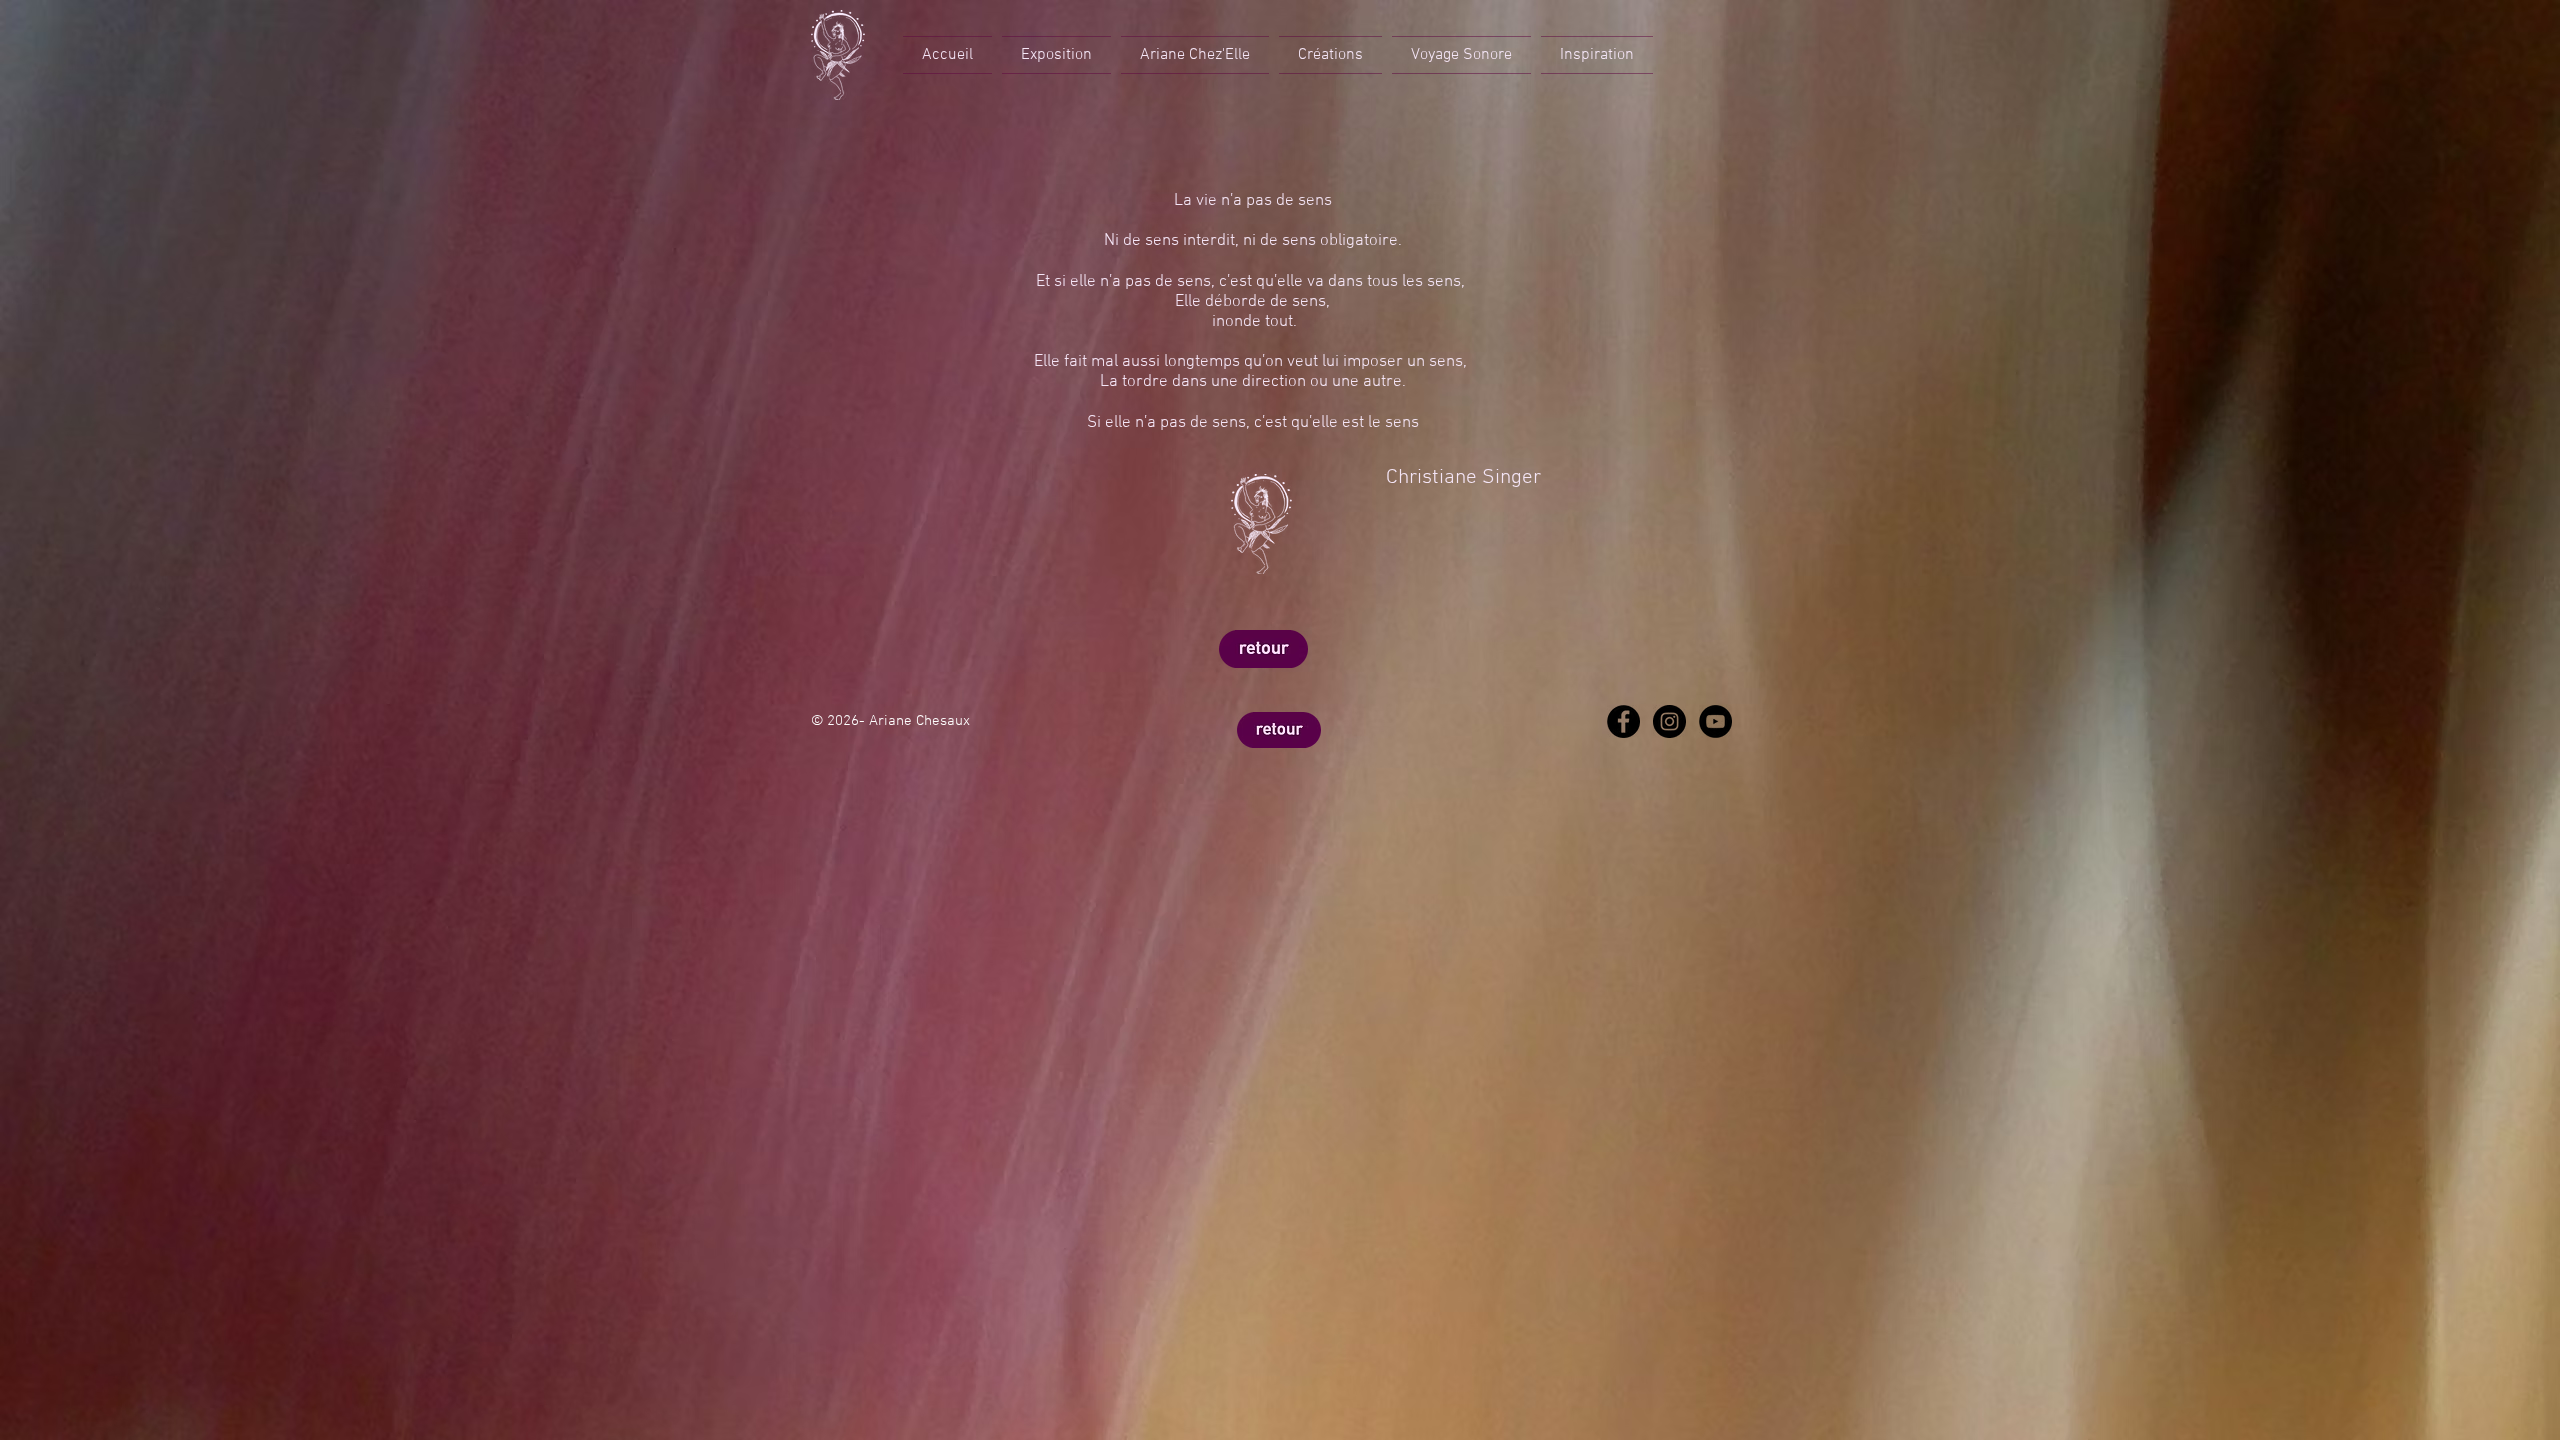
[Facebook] (1623, 721)
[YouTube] (1715, 721)
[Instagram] (1669, 721)
